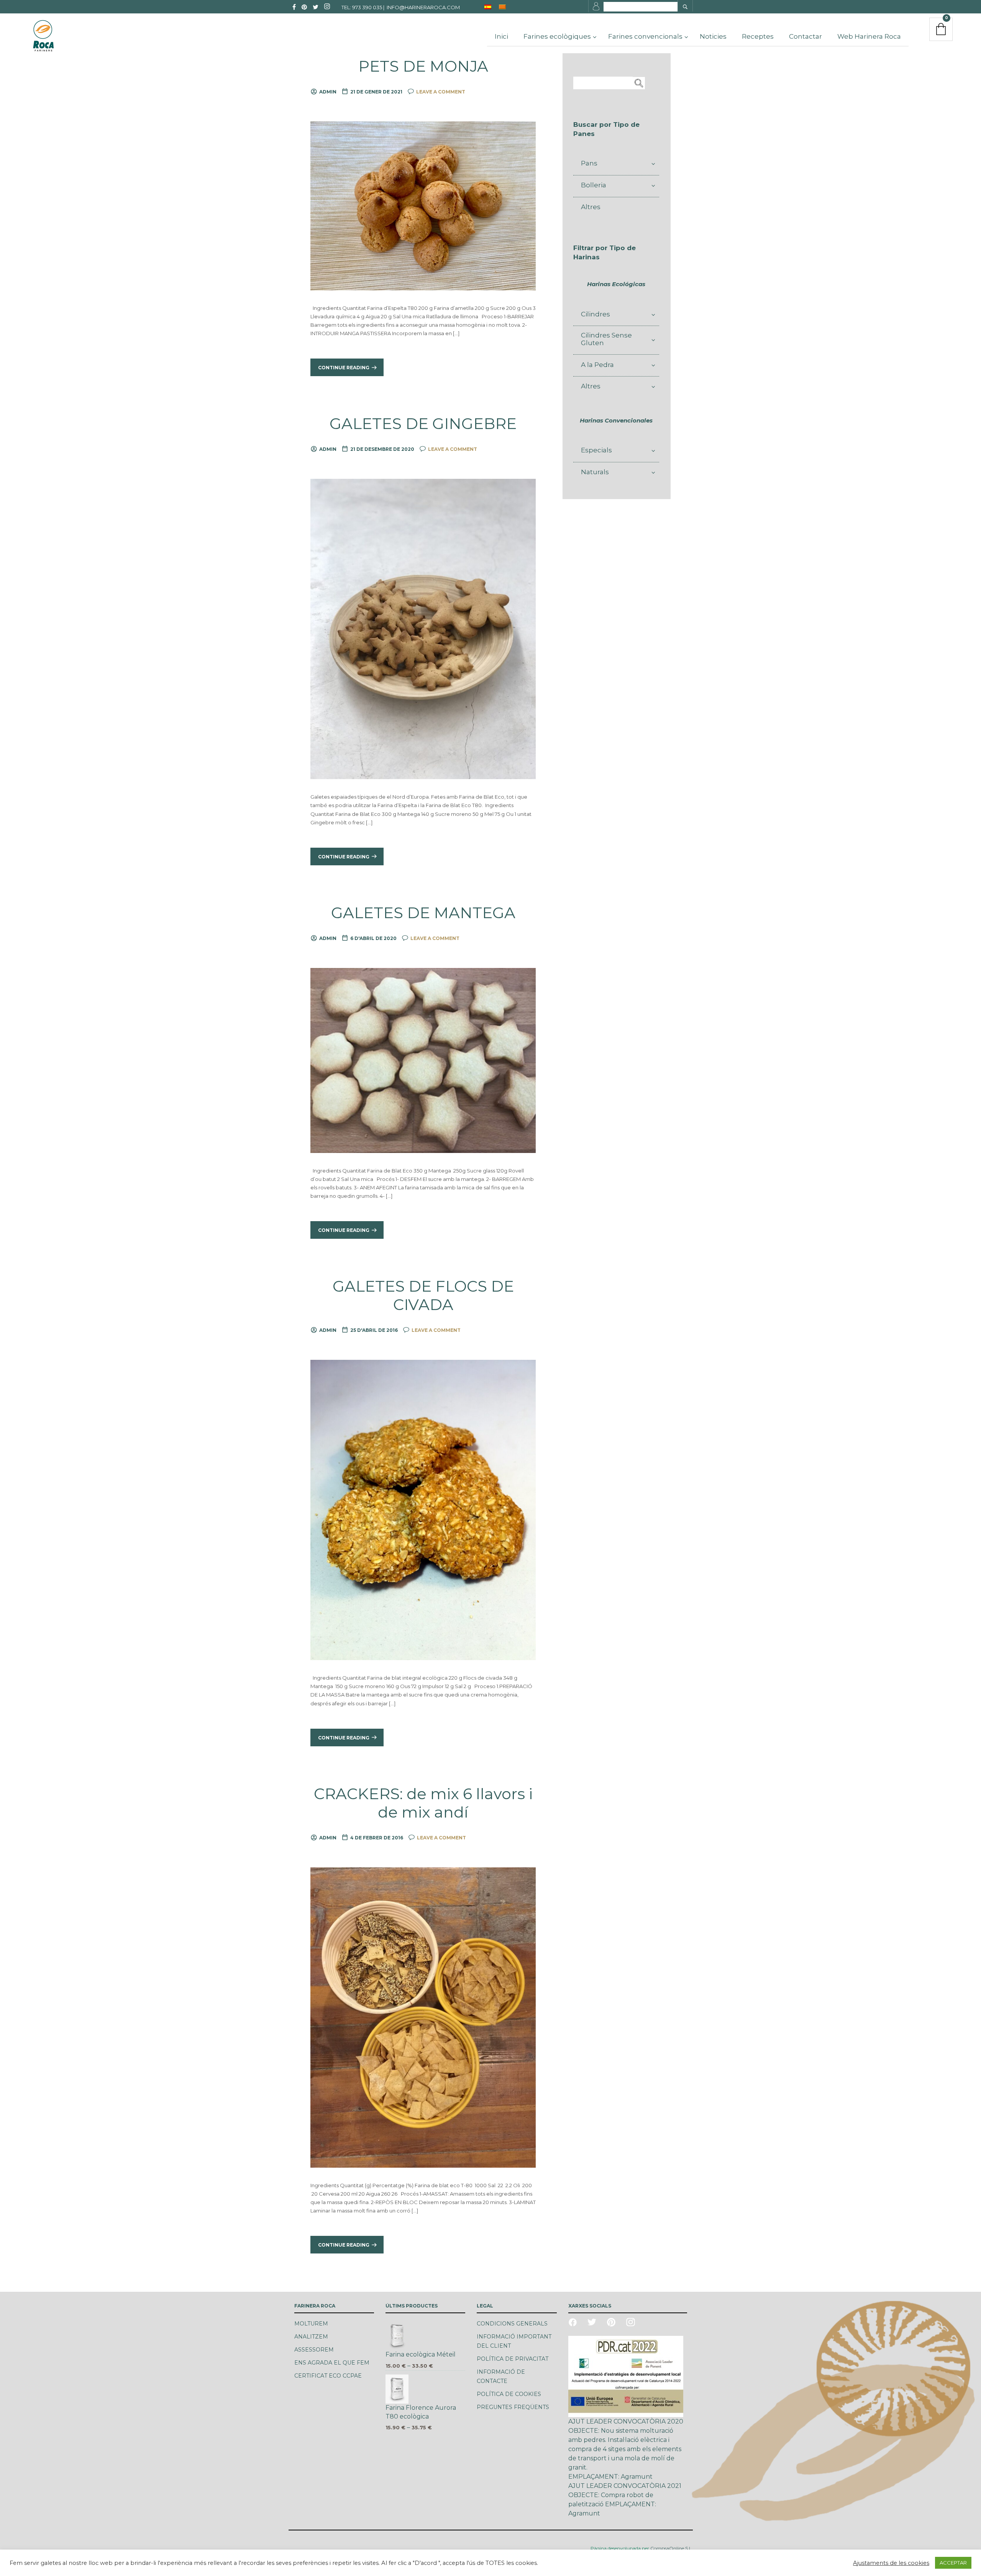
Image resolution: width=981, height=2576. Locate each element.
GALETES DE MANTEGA (423, 913)
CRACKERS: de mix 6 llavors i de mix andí (423, 1803)
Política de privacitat (513, 2359)
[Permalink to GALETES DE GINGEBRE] (423, 629)
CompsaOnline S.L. (671, 2548)
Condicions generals (512, 2324)
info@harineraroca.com (423, 7)
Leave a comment (441, 92)
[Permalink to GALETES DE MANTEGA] (423, 1060)
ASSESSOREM (314, 2350)
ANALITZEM (311, 2337)
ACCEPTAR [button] (953, 2563)
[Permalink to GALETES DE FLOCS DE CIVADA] (423, 1510)
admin (328, 92)
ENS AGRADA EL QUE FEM (332, 2363)
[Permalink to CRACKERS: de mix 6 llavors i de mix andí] (423, 2017)
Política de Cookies (509, 2394)
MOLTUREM (311, 2324)
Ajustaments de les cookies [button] (891, 2563)
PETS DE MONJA (423, 66)
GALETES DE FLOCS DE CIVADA (423, 1295)
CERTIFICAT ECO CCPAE (328, 2376)
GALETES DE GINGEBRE (423, 424)
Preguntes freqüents (513, 2407)
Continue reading (344, 368)
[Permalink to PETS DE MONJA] (423, 205)
